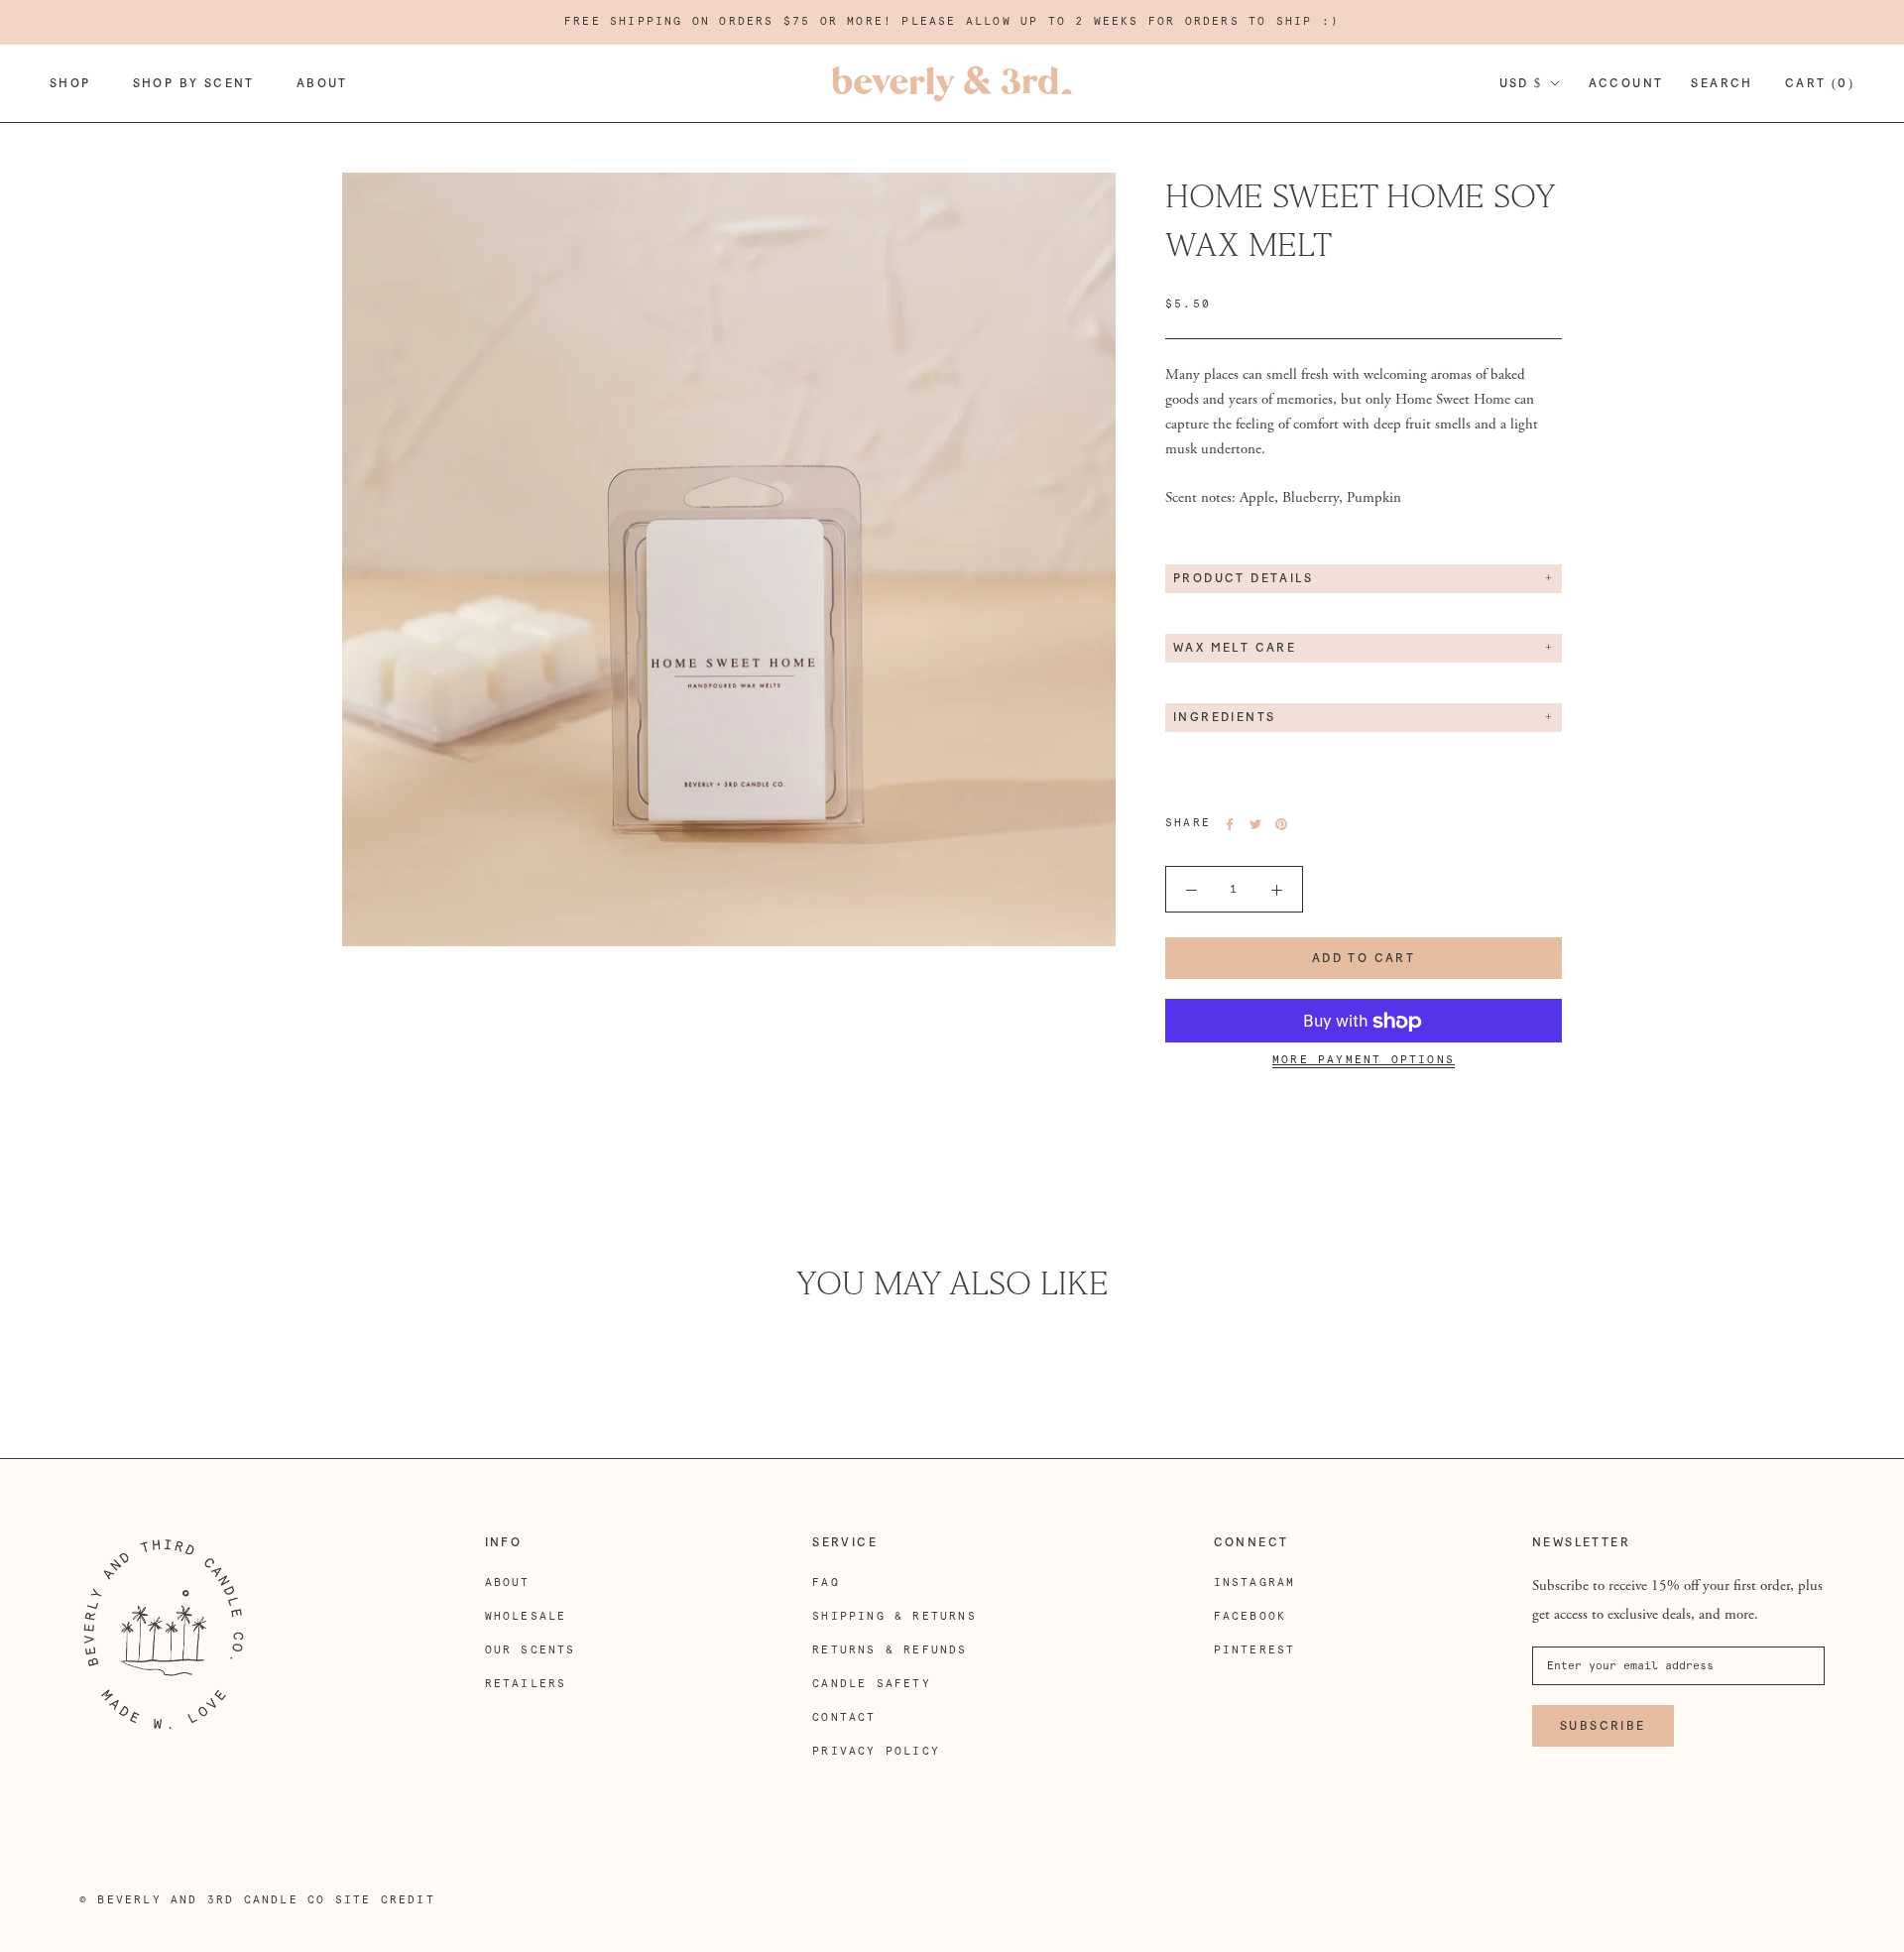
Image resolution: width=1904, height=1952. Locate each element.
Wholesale (526, 1616)
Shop (70, 83)
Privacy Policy (876, 1751)
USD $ (1521, 83)
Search (1722, 83)
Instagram (1255, 1583)
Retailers (526, 1684)
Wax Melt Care (1235, 649)
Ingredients (1224, 718)
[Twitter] (1255, 824)
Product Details (1243, 579)
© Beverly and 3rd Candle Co (202, 1900)
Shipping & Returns (894, 1616)
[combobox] (1364, 413)
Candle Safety (872, 1684)
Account (1626, 83)
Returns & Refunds (890, 1650)
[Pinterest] (1281, 824)
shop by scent (194, 83)
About (322, 83)
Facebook (1250, 1616)
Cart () (1820, 83)
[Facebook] (1230, 824)
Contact (844, 1717)
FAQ (826, 1583)
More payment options (1364, 1061)
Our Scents (531, 1650)
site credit (385, 1900)
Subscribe (1603, 1726)
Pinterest (1255, 1650)
